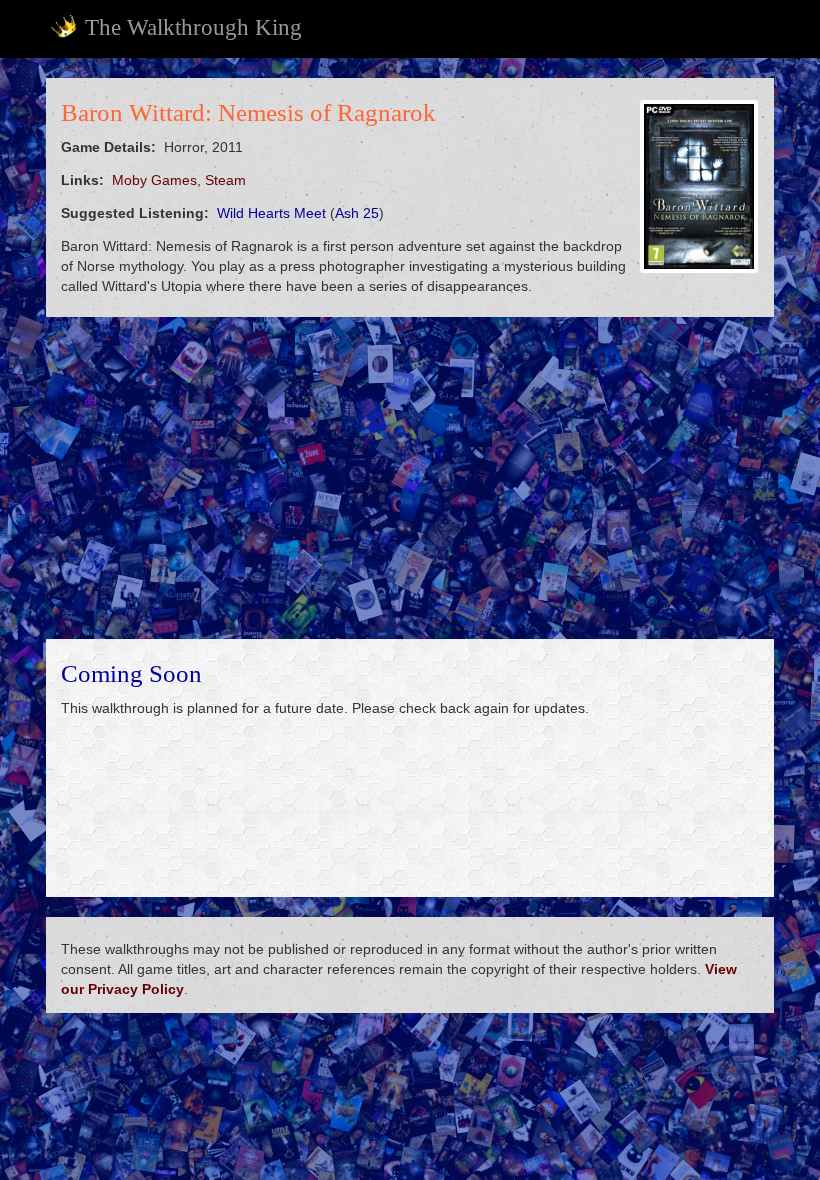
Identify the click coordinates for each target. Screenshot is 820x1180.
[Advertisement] (410, 478)
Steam (225, 180)
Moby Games (154, 180)
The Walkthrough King (193, 27)
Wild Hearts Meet (271, 213)
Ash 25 (357, 213)
